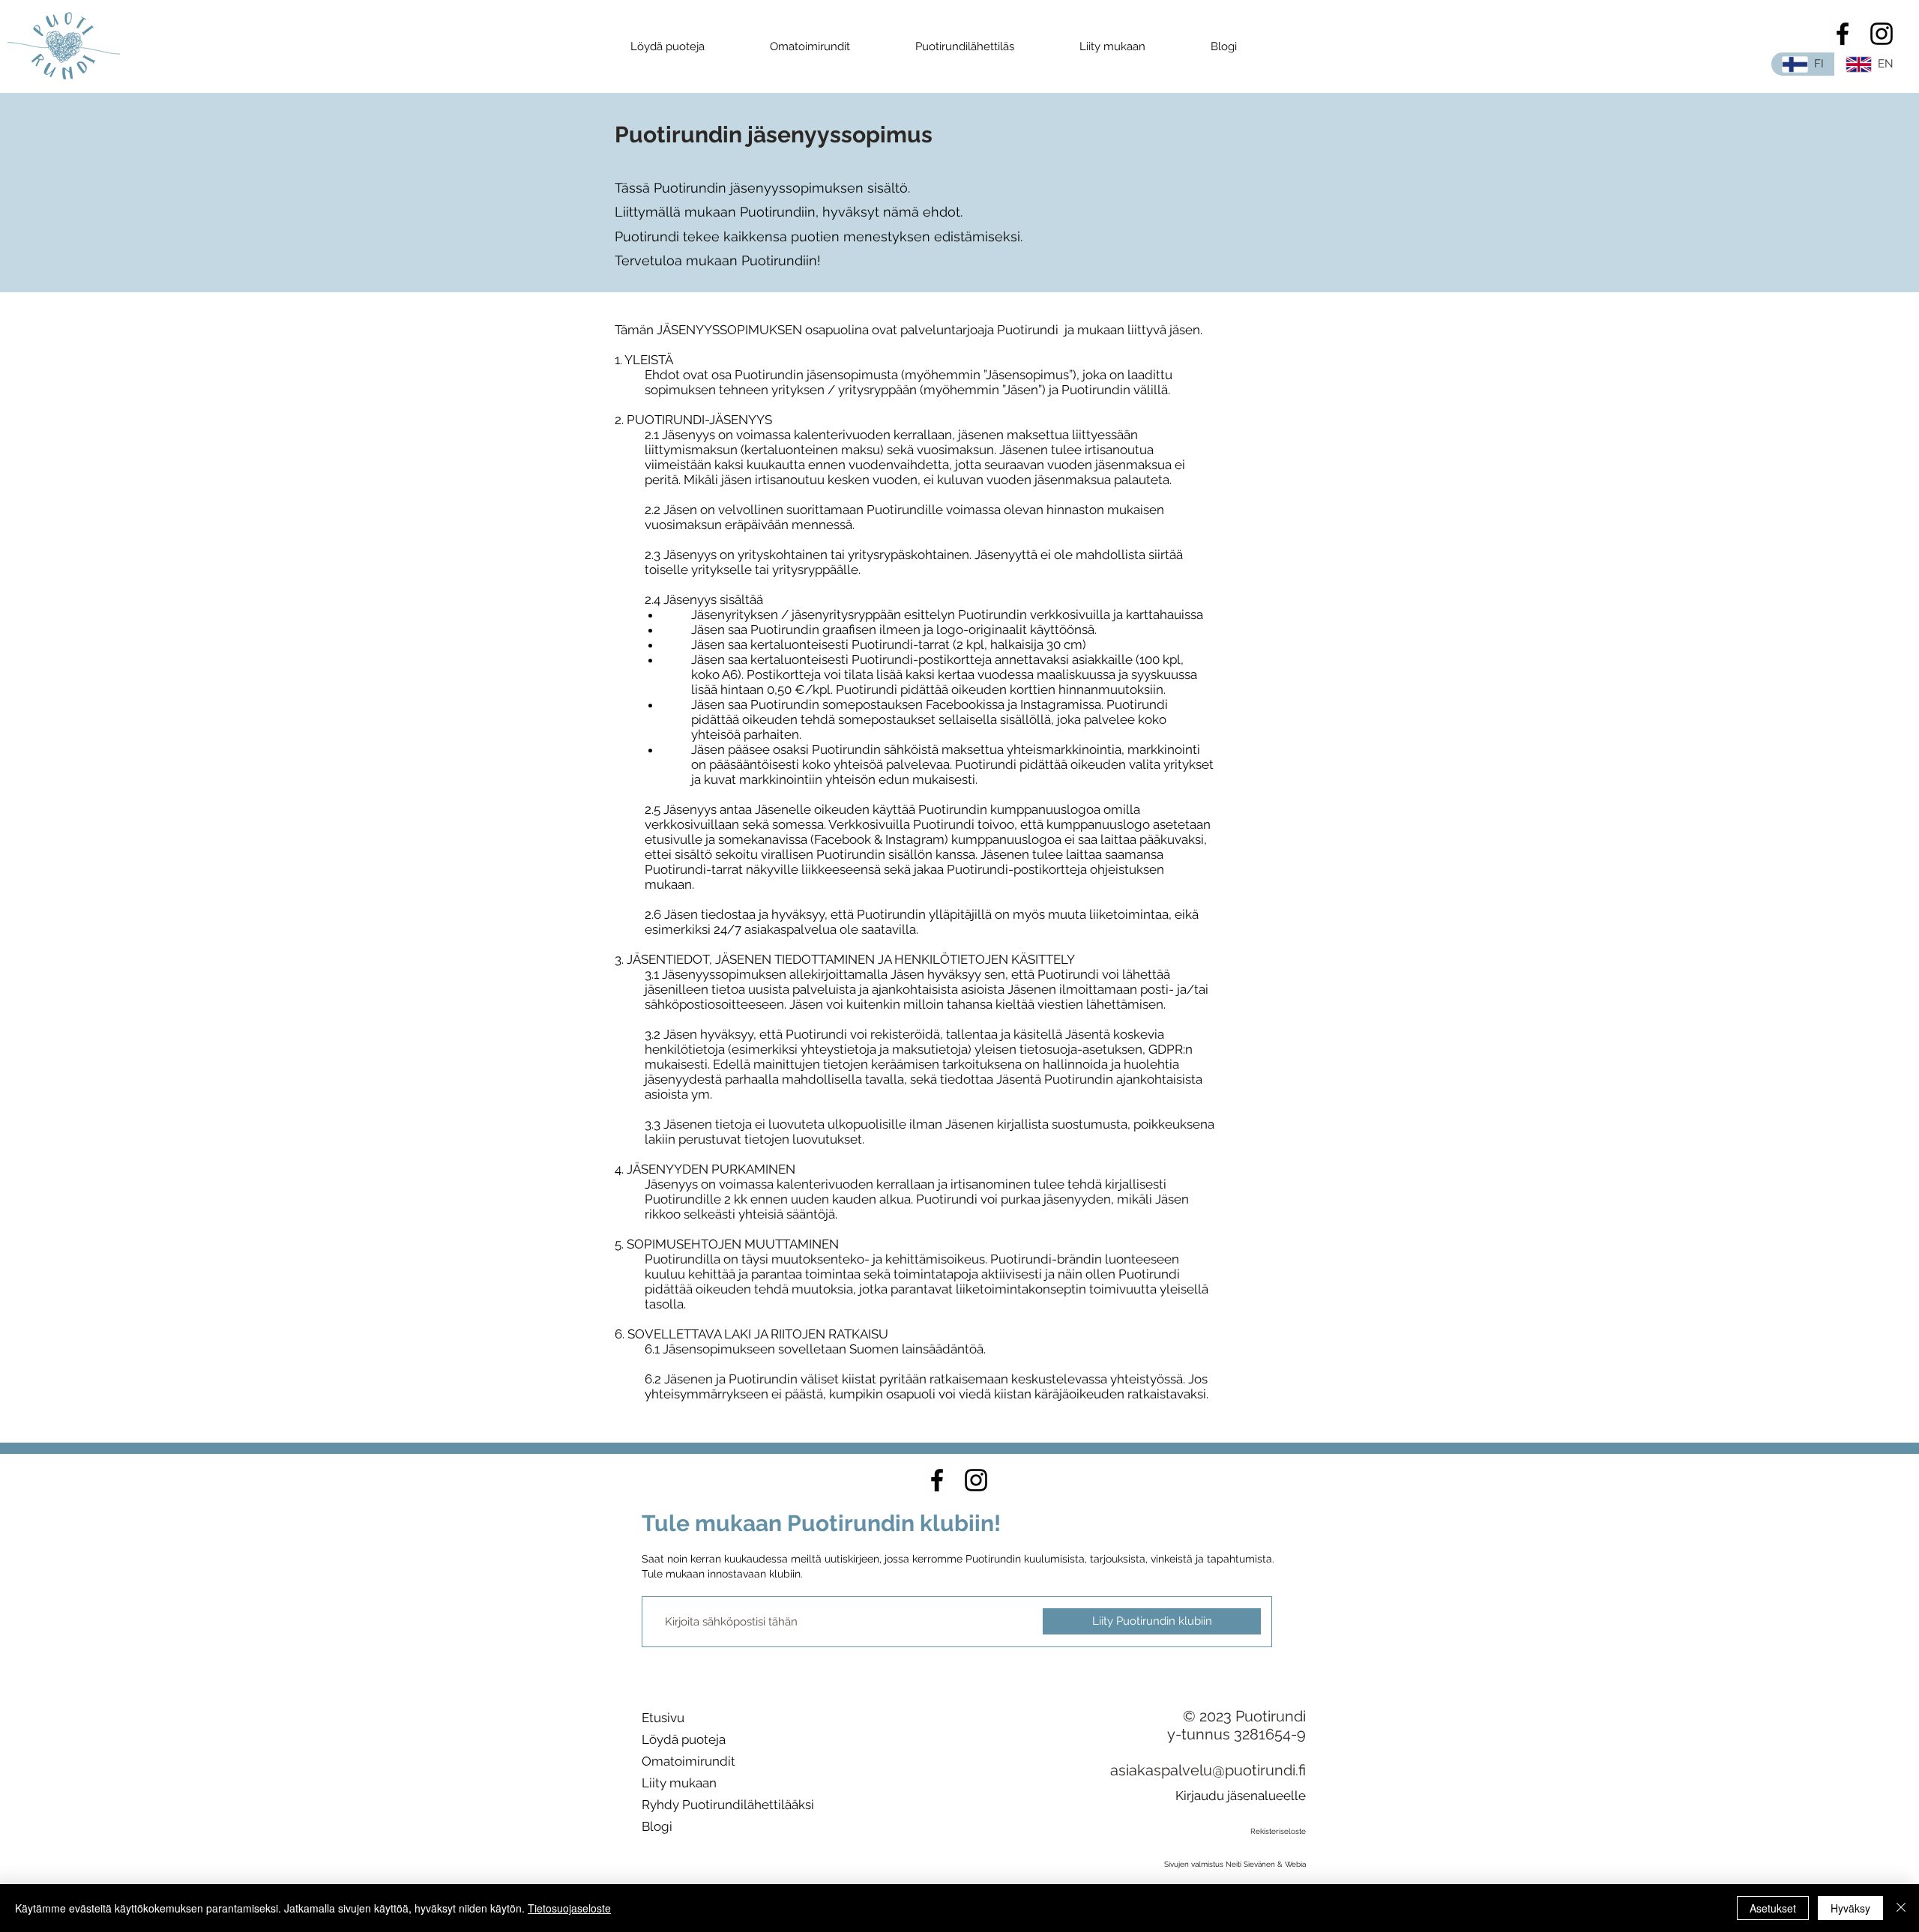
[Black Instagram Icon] (1882, 34)
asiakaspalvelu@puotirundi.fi (1208, 1770)
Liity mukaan (679, 1783)
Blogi (657, 1826)
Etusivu (663, 1718)
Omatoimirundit (689, 1761)
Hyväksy (1850, 1908)
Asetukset (1773, 1908)
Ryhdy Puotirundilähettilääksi (728, 1805)
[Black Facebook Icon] (1843, 34)
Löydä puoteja (684, 1739)
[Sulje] (1901, 1908)
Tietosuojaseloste (569, 1908)
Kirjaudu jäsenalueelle (1241, 1796)
